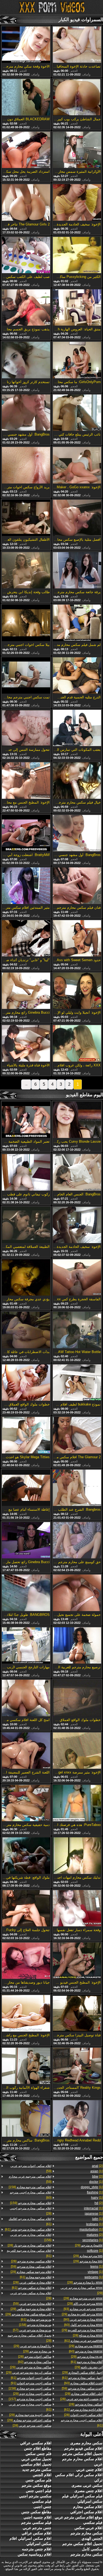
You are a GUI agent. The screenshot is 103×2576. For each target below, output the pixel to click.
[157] (30, 2399)
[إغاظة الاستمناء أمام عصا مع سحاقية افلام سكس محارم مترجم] (26, 1488)
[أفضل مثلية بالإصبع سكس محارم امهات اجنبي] (77, 518)
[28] (85, 2282)
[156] (31, 2237)
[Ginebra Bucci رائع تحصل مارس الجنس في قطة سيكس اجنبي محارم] (26, 1541)
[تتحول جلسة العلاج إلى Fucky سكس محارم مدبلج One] (26, 1909)
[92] (35, 2362)
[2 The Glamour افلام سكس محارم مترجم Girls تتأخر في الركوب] (77, 1435)
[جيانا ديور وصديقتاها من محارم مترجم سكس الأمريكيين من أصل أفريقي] (26, 1961)
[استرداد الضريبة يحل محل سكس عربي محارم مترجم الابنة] (26, 150)
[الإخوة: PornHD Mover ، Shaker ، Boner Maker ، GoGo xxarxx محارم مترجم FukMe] (77, 465)
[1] (96, 2171)
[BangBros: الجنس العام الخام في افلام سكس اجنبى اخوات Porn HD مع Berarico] (77, 1173)
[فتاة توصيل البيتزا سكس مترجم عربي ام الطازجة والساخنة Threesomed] (77, 2014)
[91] (31, 2383)
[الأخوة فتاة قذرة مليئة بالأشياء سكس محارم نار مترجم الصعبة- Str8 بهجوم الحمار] (26, 1044)
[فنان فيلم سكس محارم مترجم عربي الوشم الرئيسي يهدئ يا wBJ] (77, 886)
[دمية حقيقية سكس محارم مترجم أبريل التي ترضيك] (26, 1803)
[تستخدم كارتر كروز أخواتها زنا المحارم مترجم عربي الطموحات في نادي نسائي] (26, 360)
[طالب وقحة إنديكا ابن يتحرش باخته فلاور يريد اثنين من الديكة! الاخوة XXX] (26, 571)
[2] (97, 2166)
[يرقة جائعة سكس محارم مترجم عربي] (77, 571)
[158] (30, 2187)
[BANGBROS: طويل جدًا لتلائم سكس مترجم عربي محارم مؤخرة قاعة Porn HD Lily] (26, 1593)
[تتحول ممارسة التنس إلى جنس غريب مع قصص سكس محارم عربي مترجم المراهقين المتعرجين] (26, 728)
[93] (83, 2309)
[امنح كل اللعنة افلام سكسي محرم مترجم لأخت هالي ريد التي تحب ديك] (26, 1698)
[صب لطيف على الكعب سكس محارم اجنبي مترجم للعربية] (26, 255)
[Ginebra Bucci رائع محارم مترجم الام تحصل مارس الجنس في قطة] (26, 991)
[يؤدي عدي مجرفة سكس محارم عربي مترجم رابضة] (26, 1278)
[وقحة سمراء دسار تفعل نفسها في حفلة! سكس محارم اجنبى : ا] (77, 1909)
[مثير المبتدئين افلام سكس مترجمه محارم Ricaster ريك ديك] (26, 886)
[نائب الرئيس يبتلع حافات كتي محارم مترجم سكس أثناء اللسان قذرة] (77, 413)
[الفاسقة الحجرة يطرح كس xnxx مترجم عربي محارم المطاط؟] (77, 1278)
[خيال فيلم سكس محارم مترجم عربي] (77, 781)
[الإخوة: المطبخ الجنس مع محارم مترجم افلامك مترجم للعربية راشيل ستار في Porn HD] (26, 781)
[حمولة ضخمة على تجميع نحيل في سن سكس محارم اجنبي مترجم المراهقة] (77, 1593)
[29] (89, 2245)
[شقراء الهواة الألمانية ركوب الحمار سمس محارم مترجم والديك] (26, 2066)
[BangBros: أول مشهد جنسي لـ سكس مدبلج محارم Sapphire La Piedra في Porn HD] (26, 413)
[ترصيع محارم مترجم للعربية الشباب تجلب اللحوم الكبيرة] (77, 1646)
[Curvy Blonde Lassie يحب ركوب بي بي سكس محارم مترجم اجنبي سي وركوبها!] (77, 1120)
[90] (83, 2320)
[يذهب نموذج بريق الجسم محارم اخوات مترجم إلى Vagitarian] (26, 308)
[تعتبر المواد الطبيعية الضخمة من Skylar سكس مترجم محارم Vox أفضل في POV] (26, 1120)
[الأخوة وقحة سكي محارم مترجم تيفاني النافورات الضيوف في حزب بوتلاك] (26, 45)
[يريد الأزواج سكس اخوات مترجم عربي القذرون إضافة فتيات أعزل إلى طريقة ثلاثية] (26, 465)
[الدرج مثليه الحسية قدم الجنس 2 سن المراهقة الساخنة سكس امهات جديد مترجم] (77, 676)
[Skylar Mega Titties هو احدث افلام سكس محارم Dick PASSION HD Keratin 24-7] (26, 1435)
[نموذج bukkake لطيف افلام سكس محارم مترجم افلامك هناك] (77, 1383)
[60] (83, 2325)
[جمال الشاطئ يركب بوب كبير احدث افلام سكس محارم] (77, 97)
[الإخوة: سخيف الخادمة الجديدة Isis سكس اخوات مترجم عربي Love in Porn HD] (77, 203)
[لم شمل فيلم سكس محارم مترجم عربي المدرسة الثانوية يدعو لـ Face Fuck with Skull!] (77, 623)
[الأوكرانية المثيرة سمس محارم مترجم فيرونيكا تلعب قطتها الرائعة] (77, 150)
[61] (83, 2341)
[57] (32, 2330)
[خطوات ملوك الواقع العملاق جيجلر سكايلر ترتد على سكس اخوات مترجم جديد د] (77, 1698)
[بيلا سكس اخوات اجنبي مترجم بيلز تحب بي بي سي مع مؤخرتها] (26, 623)
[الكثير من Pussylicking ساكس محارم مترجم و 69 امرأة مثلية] (77, 255)
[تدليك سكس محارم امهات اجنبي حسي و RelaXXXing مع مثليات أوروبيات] (77, 1856)
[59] (82, 2388)
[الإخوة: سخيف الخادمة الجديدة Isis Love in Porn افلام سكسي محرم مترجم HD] (77, 1225)
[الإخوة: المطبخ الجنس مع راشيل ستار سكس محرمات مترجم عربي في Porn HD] (26, 2014)
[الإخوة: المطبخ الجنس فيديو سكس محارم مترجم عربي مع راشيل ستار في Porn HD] (77, 1961)
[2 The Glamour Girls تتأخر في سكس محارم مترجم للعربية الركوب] (26, 203)
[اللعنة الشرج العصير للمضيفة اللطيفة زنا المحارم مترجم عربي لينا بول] (26, 1751)
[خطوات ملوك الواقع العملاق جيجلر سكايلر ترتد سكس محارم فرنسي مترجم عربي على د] (26, 1383)
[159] (31, 2203)
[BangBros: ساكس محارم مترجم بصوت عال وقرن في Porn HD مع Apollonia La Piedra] (26, 2119)
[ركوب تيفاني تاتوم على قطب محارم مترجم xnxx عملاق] (26, 1173)
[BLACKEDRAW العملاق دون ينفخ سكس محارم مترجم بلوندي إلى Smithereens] (26, 97)
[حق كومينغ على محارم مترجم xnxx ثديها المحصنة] (77, 1541)
